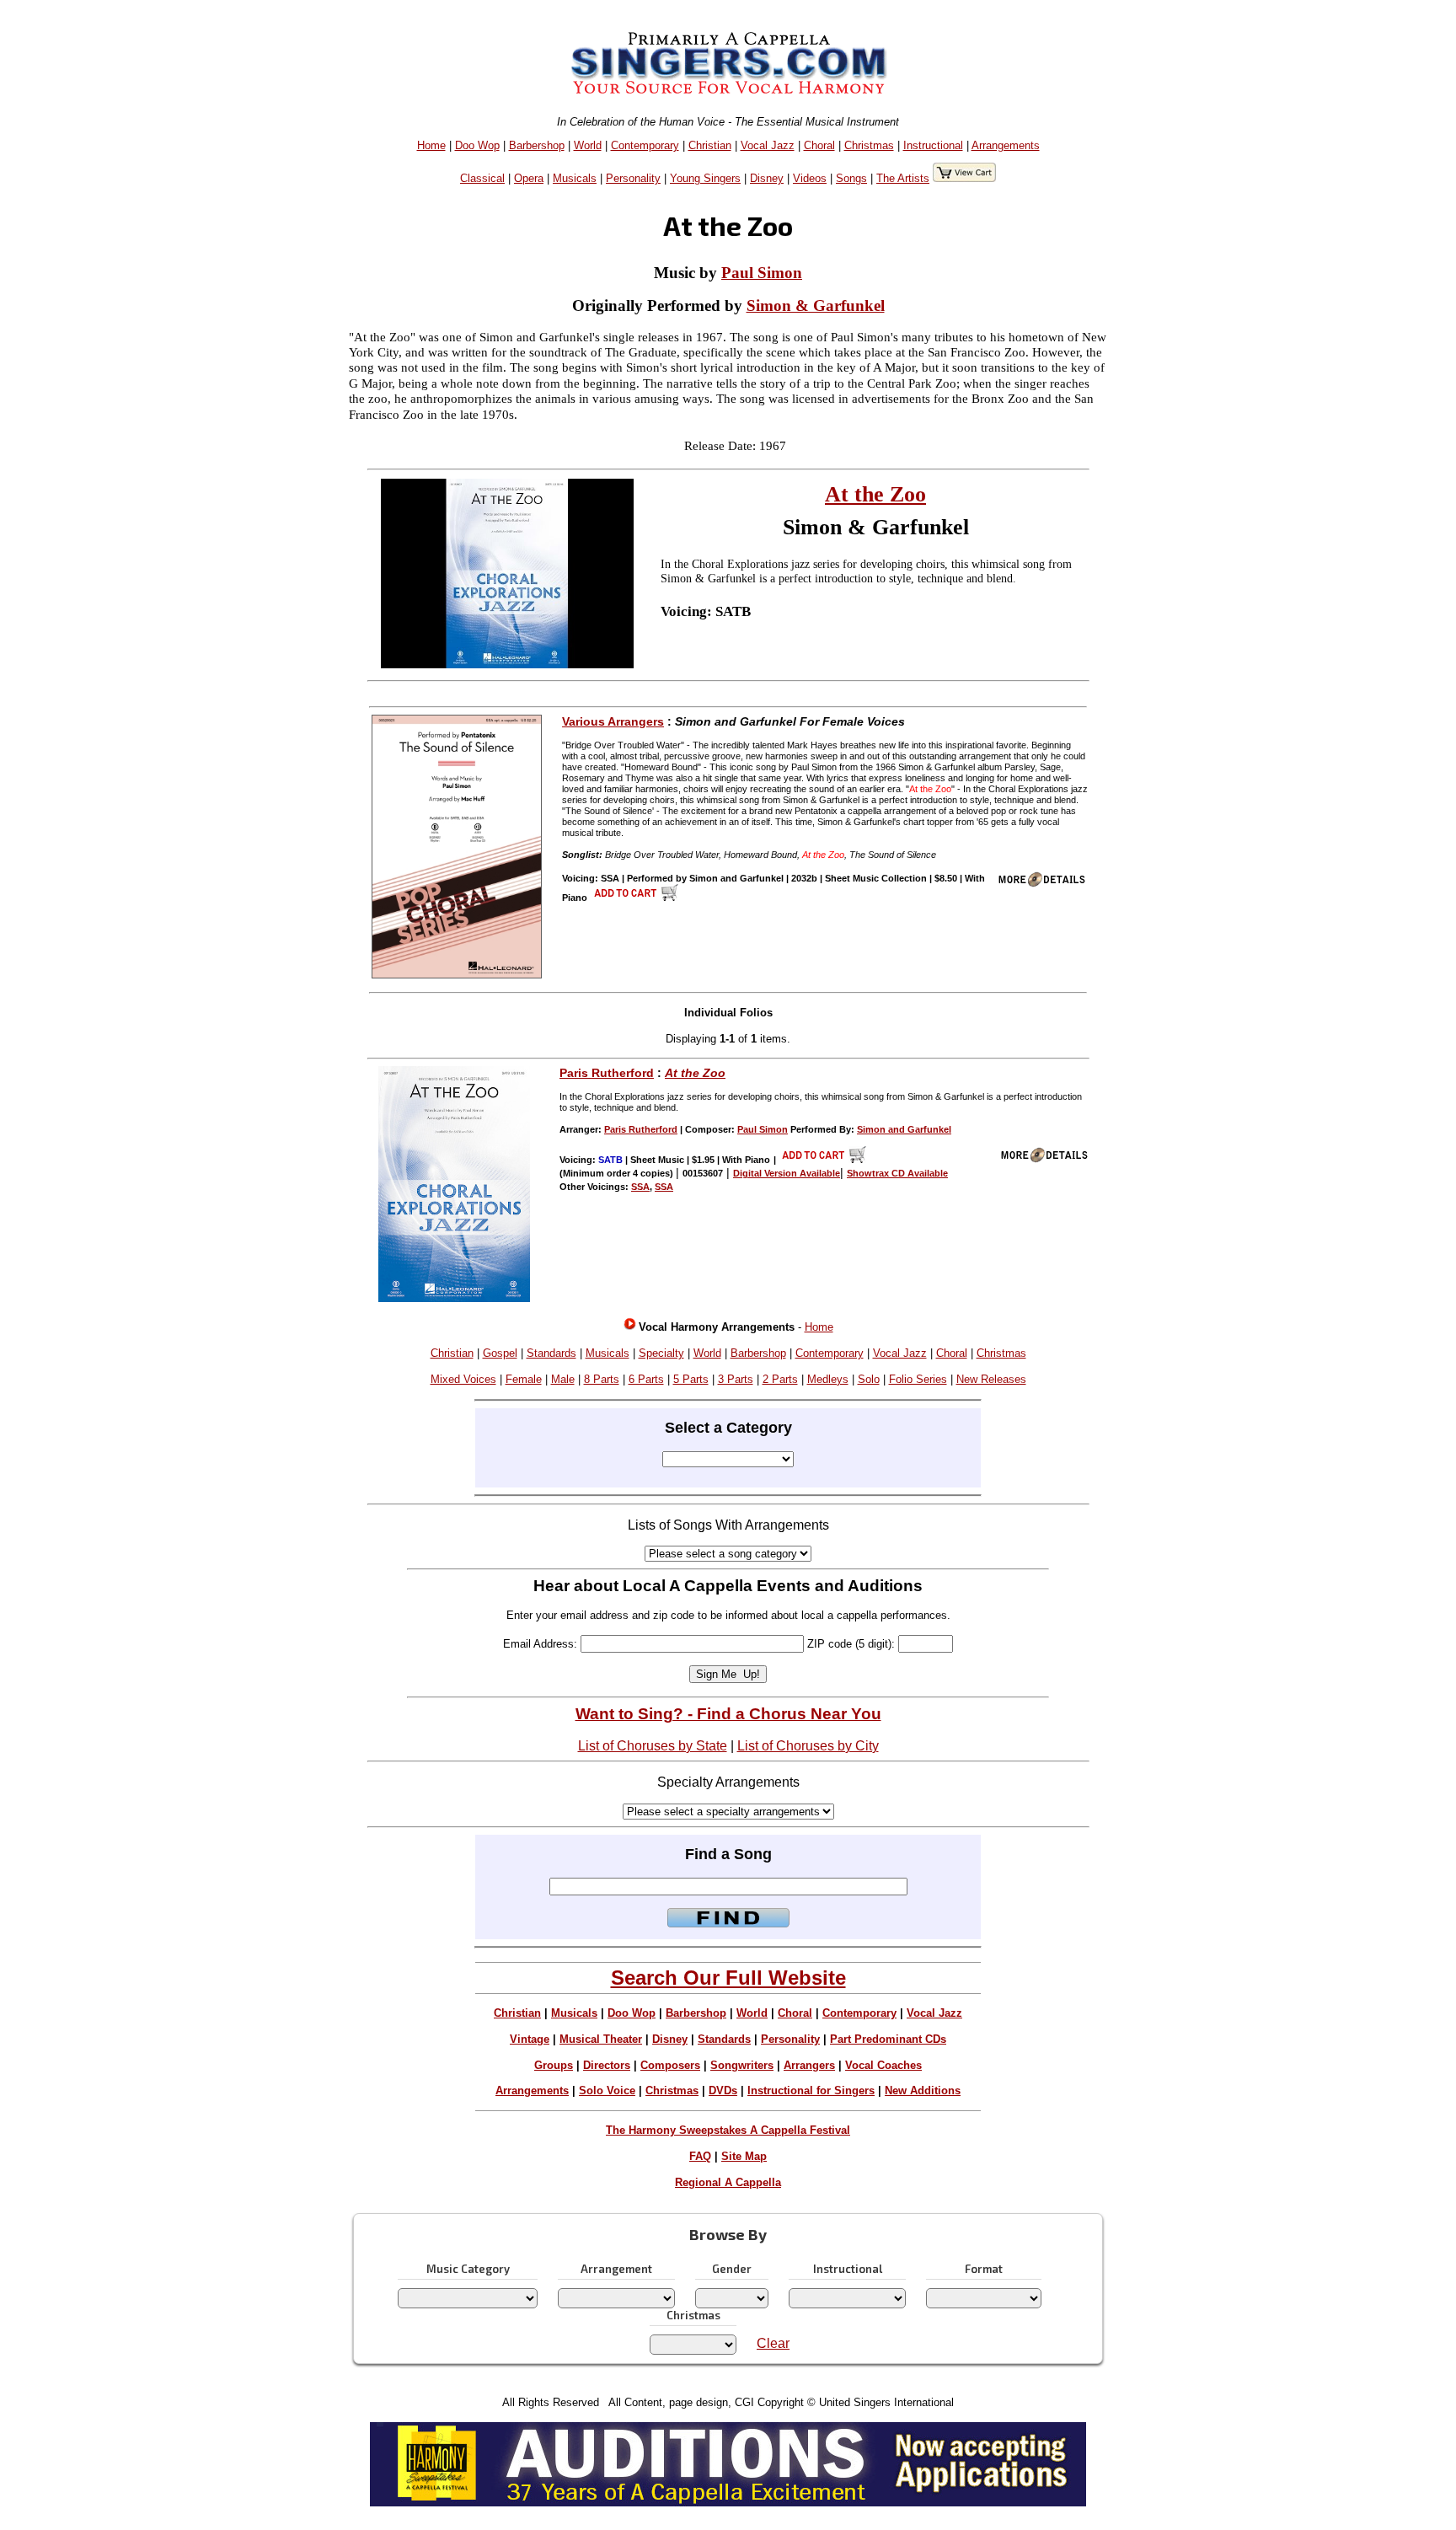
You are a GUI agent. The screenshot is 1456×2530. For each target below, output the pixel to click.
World (588, 145)
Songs (851, 178)
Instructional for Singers (811, 2090)
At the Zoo (875, 494)
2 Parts (780, 1379)
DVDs (723, 2090)
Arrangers (809, 2065)
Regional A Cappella (728, 2182)
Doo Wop (477, 145)
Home (431, 145)
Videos (810, 178)
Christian (710, 145)
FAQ (700, 2156)
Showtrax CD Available (897, 1173)
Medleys (828, 1379)
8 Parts (602, 1379)
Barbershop (537, 145)
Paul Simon (762, 273)
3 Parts (736, 1379)
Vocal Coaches (883, 2065)
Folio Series (918, 1379)
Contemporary (645, 145)
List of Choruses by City (808, 1746)
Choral (819, 145)
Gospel (500, 1353)
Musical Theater (601, 2039)
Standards (551, 1353)
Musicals (575, 178)
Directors (607, 2065)
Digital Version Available (787, 1173)
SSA (640, 1187)
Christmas (869, 145)
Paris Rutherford (607, 1073)
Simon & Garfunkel (816, 306)
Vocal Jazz (768, 145)
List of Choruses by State (653, 1746)
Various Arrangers (613, 721)
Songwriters (742, 2065)
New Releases (991, 1379)
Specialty (661, 1353)
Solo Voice (607, 2090)
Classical (482, 178)
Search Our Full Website (728, 1978)
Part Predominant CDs (888, 2039)
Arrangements (1006, 145)
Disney (767, 178)
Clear (773, 2343)
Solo (869, 1379)
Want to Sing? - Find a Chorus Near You (728, 1714)
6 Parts (646, 1379)
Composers (670, 2065)
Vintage (530, 2039)
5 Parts (691, 1379)
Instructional (933, 145)
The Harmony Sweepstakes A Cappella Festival (728, 2130)
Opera (529, 178)
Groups (554, 2065)
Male (563, 1379)
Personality (633, 178)
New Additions (923, 2090)
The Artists (903, 178)
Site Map (744, 2156)
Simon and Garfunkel (904, 1129)
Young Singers (705, 178)
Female (524, 1379)
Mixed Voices (463, 1379)
